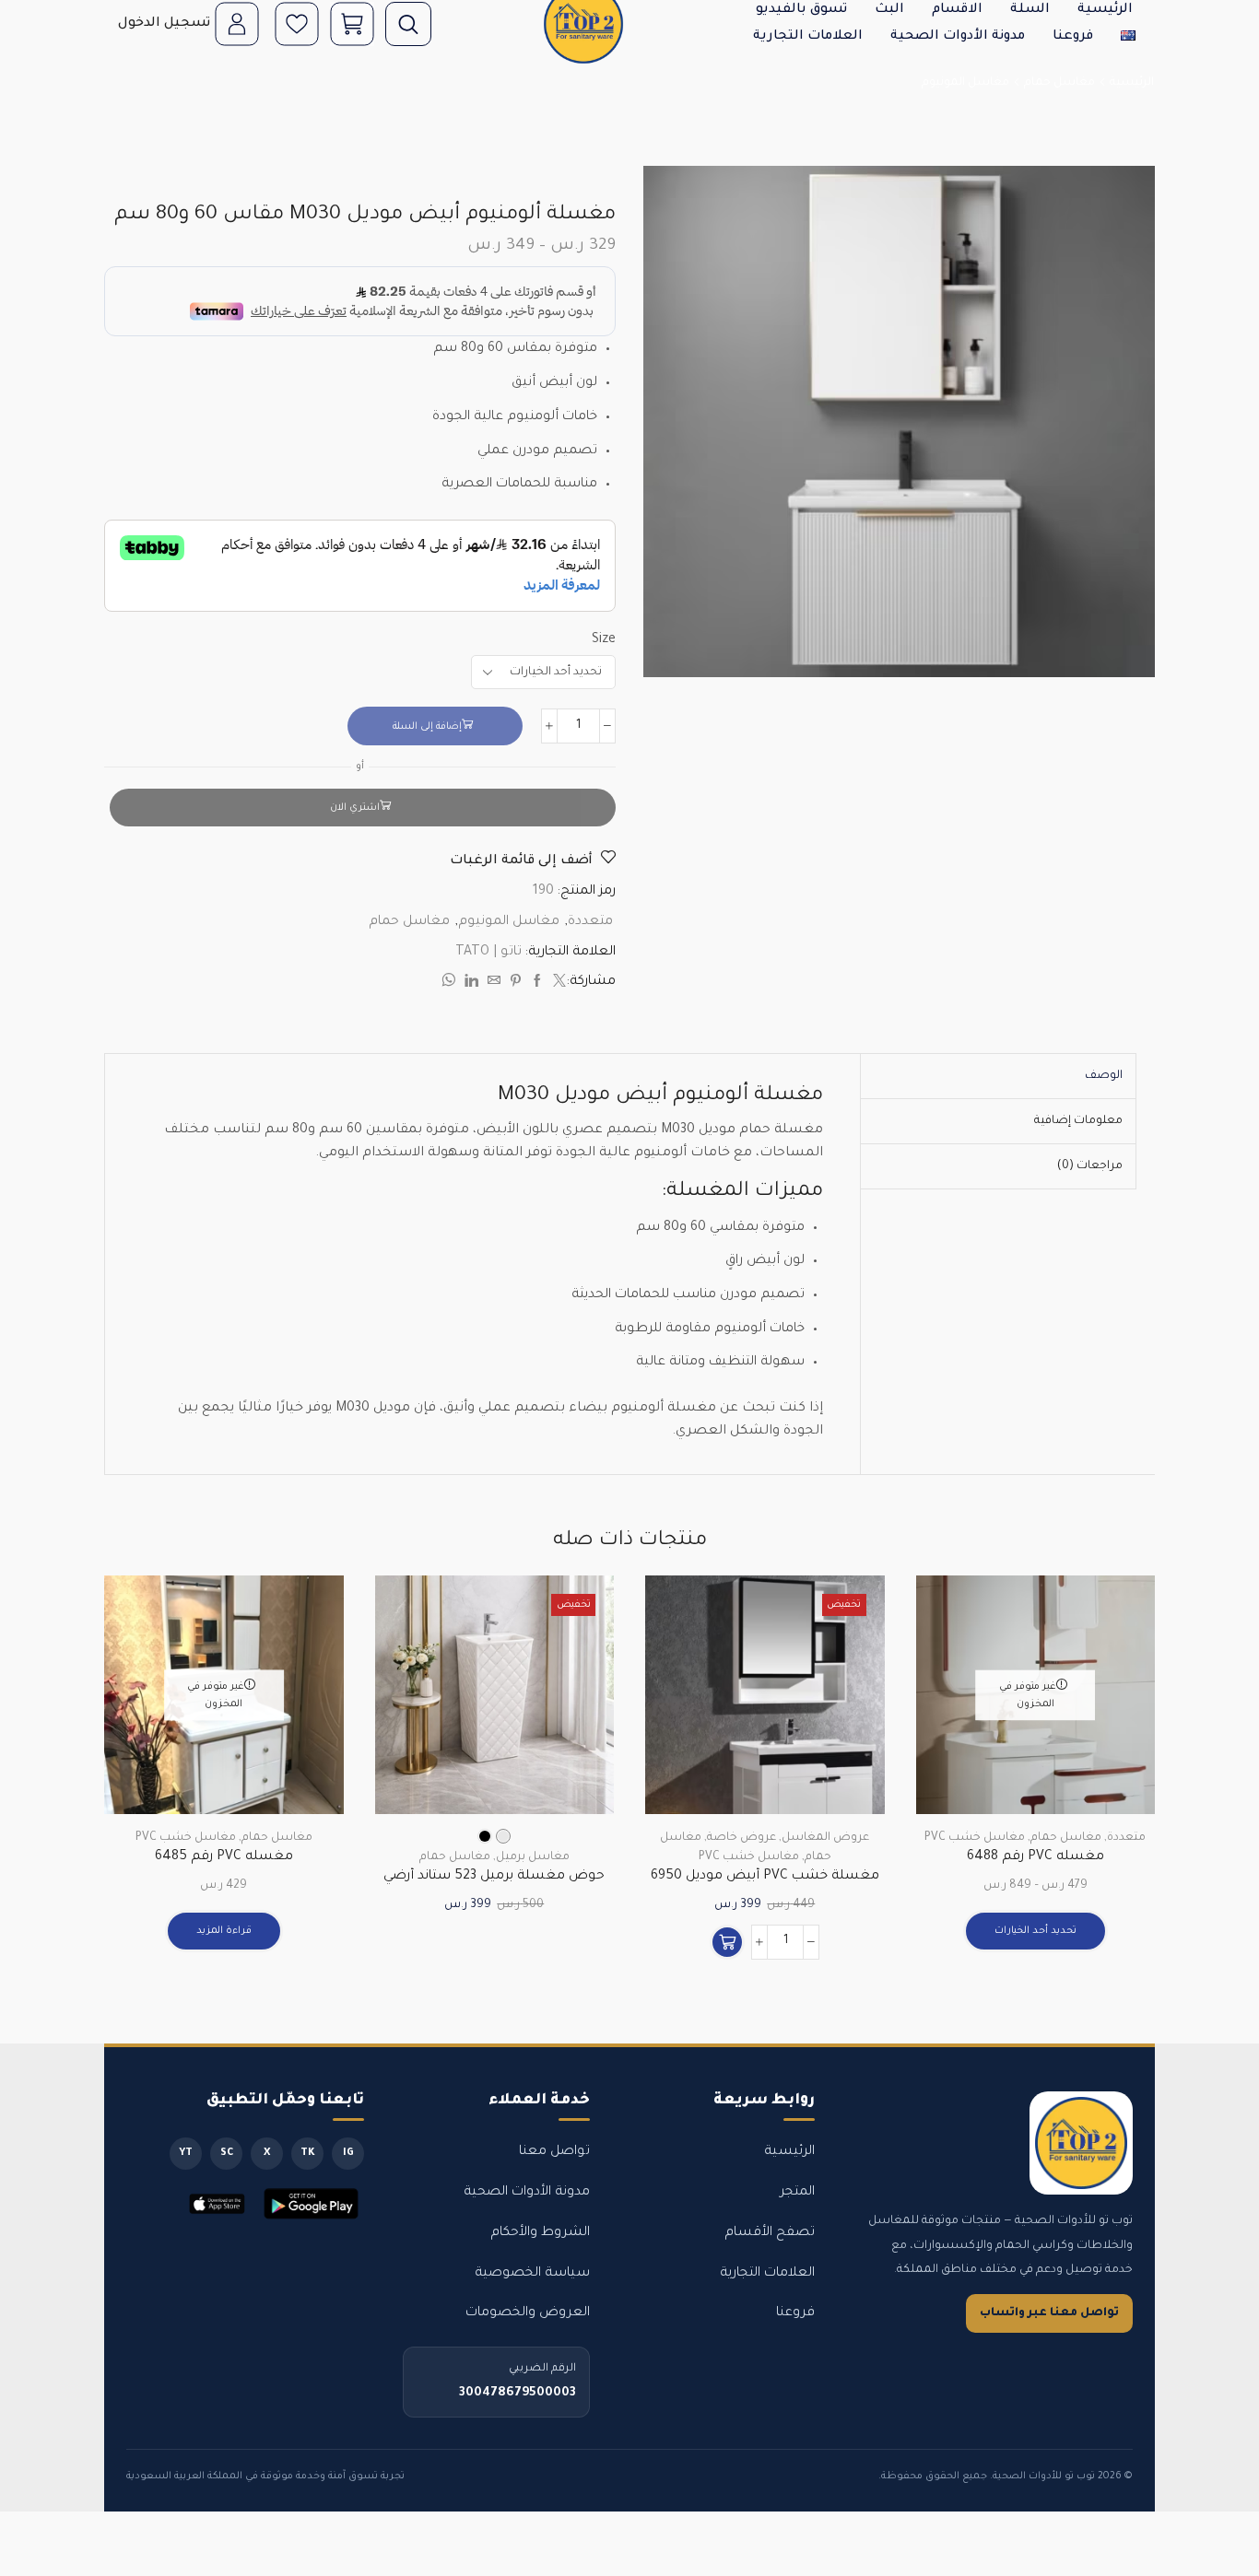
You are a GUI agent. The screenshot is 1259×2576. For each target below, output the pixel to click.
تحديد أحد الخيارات (1035, 1931)
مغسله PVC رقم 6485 (224, 1857)
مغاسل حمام (1059, 83)
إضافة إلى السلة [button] (849, 1734)
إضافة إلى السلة (427, 727)
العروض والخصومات (528, 2313)
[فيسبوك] (537, 984)
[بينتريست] (516, 984)
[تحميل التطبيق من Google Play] (312, 2204)
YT (186, 2153)
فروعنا (1073, 37)
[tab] (1104, 1076)
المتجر (797, 2193)
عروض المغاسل (825, 1838)
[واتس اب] (451, 984)
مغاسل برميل (533, 1857)
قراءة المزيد (224, 1931)
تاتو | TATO (488, 953)
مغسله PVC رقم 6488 (1035, 1857)
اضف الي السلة (579, 1734)
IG (348, 2153)
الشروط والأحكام (540, 2233)
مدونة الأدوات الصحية (958, 37)
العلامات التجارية (808, 37)
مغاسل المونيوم (965, 83)
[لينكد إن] (471, 984)
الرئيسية (1132, 83)
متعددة (590, 922)
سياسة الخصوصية (532, 2274)
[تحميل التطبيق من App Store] (217, 2204)
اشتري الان (355, 808)
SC (227, 2153)
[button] (727, 1942)
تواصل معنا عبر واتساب (1049, 2313)
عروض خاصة (741, 1838)
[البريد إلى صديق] (494, 984)
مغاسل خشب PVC (975, 1838)
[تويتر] (557, 984)
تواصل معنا (554, 2152)
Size (604, 640)
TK (308, 2153)
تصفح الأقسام (770, 2233)
